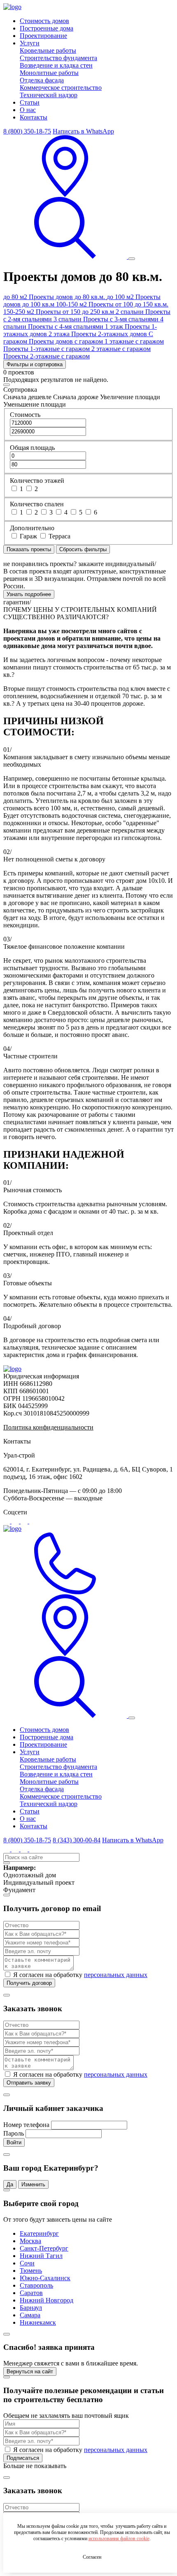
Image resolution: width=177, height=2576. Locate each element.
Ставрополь (36, 2285)
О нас (28, 110)
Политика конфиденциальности (48, 1427)
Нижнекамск (38, 2322)
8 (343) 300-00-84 (77, 1840)
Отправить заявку (29, 2083)
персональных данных (116, 1975)
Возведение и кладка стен (56, 65)
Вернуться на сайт (30, 2371)
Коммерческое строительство (61, 88)
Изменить (33, 2184)
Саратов (31, 2293)
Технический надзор (49, 95)
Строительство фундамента (58, 58)
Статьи (30, 102)
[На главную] (12, 1369)
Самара (30, 2315)
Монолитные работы (49, 73)
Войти (14, 2142)
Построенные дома (47, 28)
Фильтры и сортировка (35, 364)
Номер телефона (26, 2125)
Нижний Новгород (47, 2300)
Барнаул (31, 2308)
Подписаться (23, 2458)
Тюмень (31, 2271)
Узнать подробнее (29, 594)
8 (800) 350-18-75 (27, 131)
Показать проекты (29, 549)
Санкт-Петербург (44, 2248)
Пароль (14, 2133)
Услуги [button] (30, 43)
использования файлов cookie (119, 2539)
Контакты (34, 117)
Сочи (27, 2263)
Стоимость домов (44, 21)
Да (10, 2184)
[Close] (7, 385)
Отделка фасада (42, 80)
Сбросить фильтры (83, 549)
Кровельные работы (48, 50)
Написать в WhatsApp (83, 131)
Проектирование (43, 36)
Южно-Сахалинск (45, 2278)
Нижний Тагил (41, 2256)
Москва (30, 2241)
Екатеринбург (39, 2233)
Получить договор (29, 1983)
